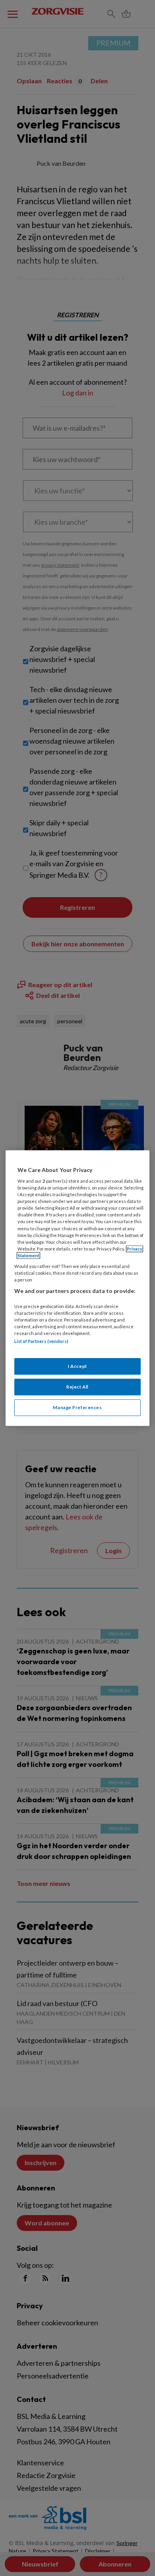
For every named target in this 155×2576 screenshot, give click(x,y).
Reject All (77, 1387)
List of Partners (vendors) (41, 1341)
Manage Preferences (77, 1407)
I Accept (77, 1367)
